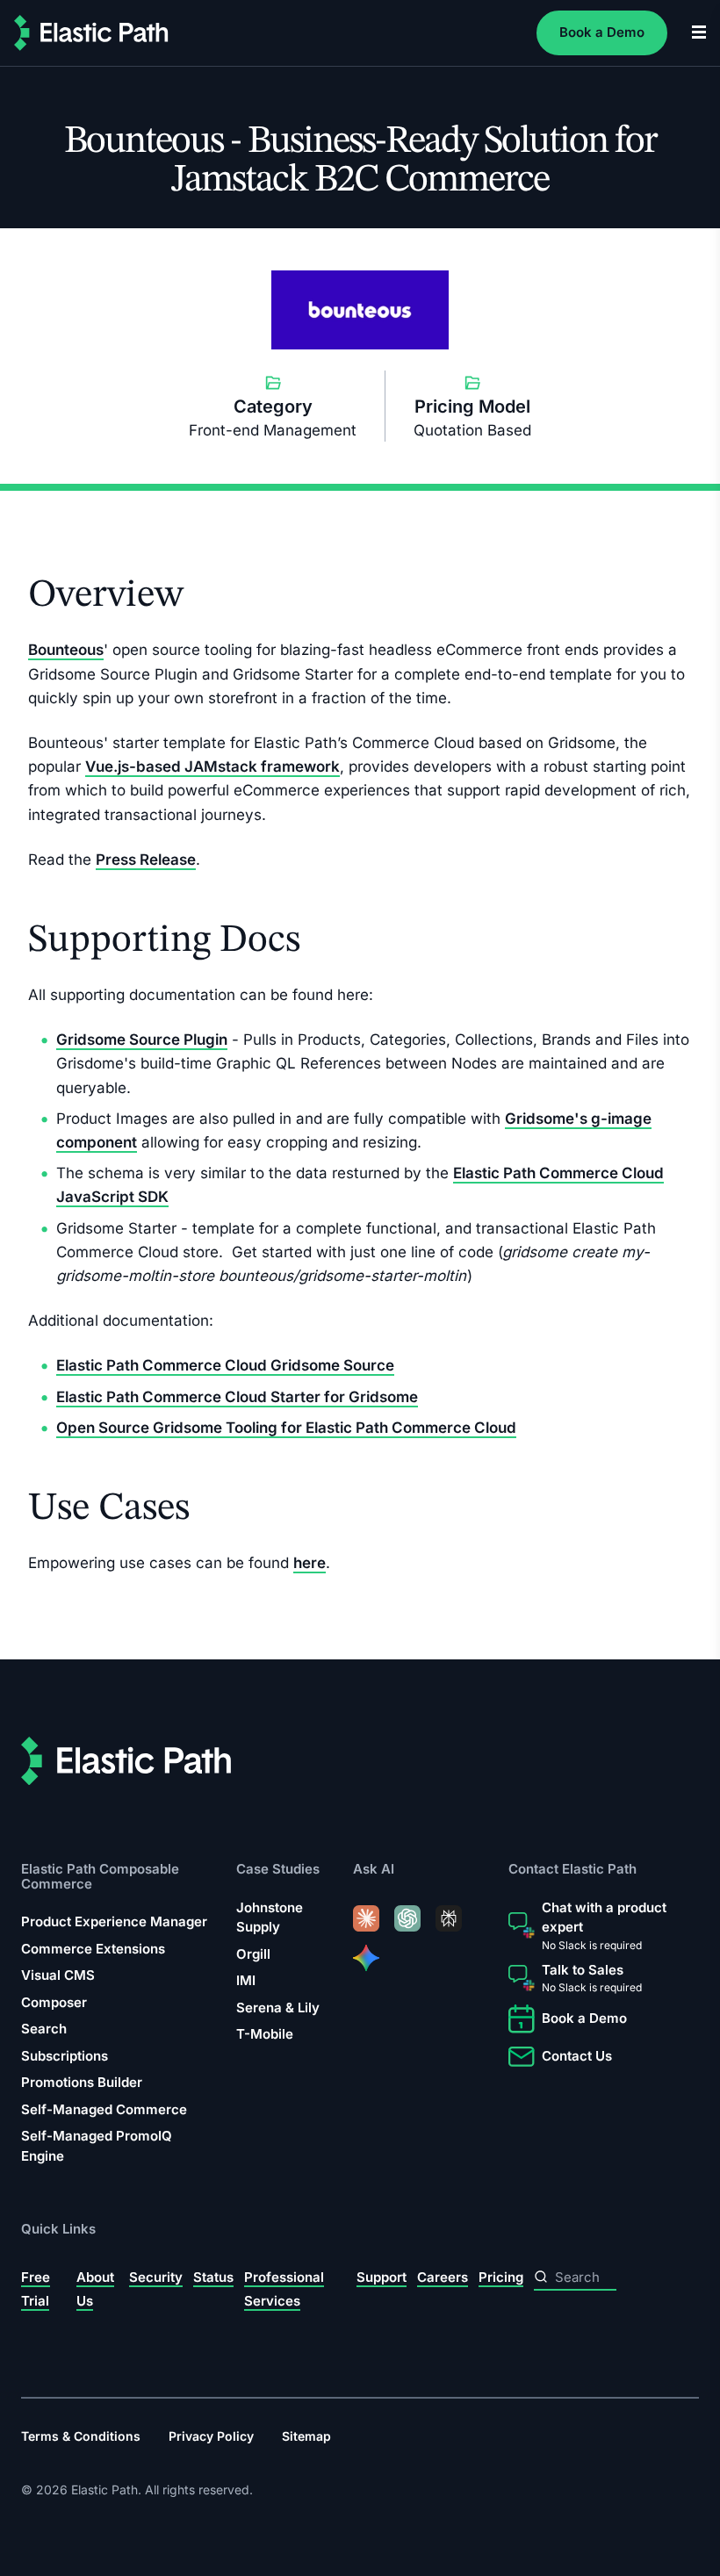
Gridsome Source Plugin (142, 1040)
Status (213, 2277)
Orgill (253, 1954)
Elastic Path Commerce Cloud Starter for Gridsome (237, 1397)
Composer (54, 2002)
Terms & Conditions (81, 2436)
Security (156, 2277)
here (310, 1563)
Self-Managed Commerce (104, 2109)
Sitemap (306, 2436)
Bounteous (66, 650)
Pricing (501, 2277)
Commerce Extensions (93, 1949)
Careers (443, 2277)
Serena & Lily (278, 2008)
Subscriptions (65, 2056)
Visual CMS (58, 1975)
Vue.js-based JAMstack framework (212, 766)
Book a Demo (602, 32)
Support (382, 2277)
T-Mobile (265, 2035)
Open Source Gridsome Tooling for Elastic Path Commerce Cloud (286, 1428)
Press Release (146, 860)
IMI (246, 1981)
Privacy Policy (211, 2436)
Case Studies (278, 1870)
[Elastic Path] (91, 33)
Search (44, 2029)
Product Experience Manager (114, 1921)
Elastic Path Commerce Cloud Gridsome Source (225, 1365)
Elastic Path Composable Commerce (100, 1877)
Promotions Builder (82, 2082)
